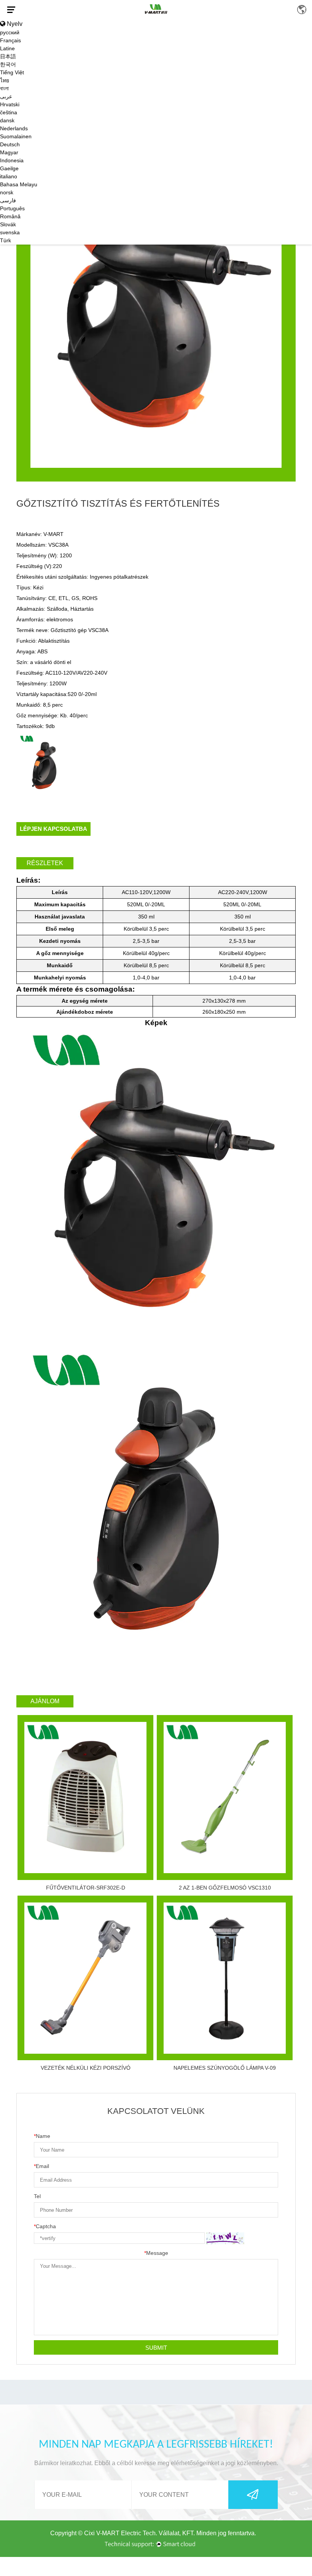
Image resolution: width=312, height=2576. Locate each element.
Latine (7, 48)
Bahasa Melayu (19, 184)
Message (156, 2253)
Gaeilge (9, 168)
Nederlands (14, 128)
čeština (9, 112)
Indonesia (12, 160)
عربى (6, 96)
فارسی (8, 200)
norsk (7, 192)
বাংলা (4, 88)
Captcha (45, 2226)
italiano (9, 176)
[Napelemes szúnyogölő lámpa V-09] (225, 1978)
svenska (10, 232)
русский (10, 32)
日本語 (8, 56)
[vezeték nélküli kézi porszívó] (85, 1978)
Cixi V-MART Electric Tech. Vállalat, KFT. (139, 2533)
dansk (7, 120)
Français (10, 40)
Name (42, 2136)
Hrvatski (10, 104)
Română (10, 216)
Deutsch (10, 144)
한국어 (8, 64)
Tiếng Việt (12, 72)
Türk (6, 240)
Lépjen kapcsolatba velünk (53, 831)
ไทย (5, 80)
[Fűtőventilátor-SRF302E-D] (85, 1798)
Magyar (9, 152)
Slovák (8, 224)
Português (12, 208)
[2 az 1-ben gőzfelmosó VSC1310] (225, 1798)
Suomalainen (16, 136)
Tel (37, 2196)
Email (41, 2166)
